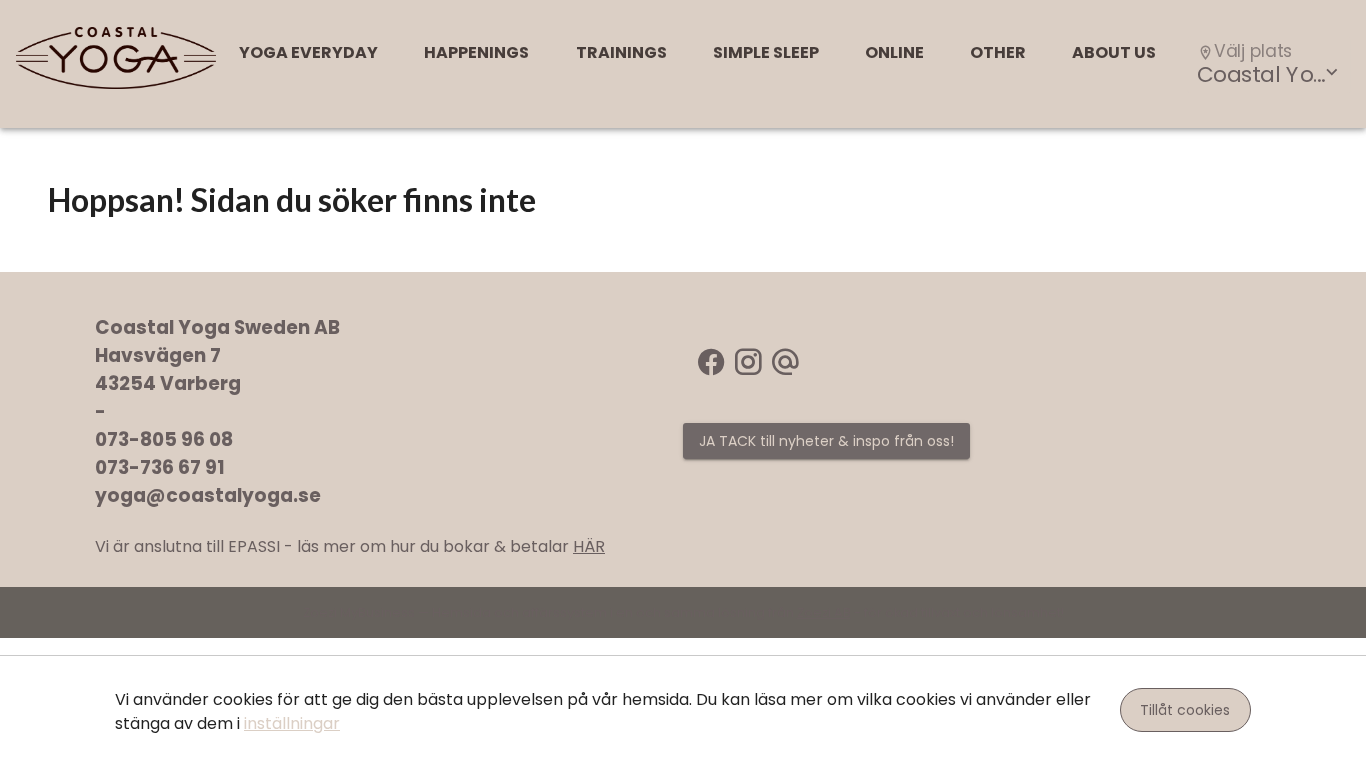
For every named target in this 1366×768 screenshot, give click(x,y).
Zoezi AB (824, 612)
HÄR (589, 546)
